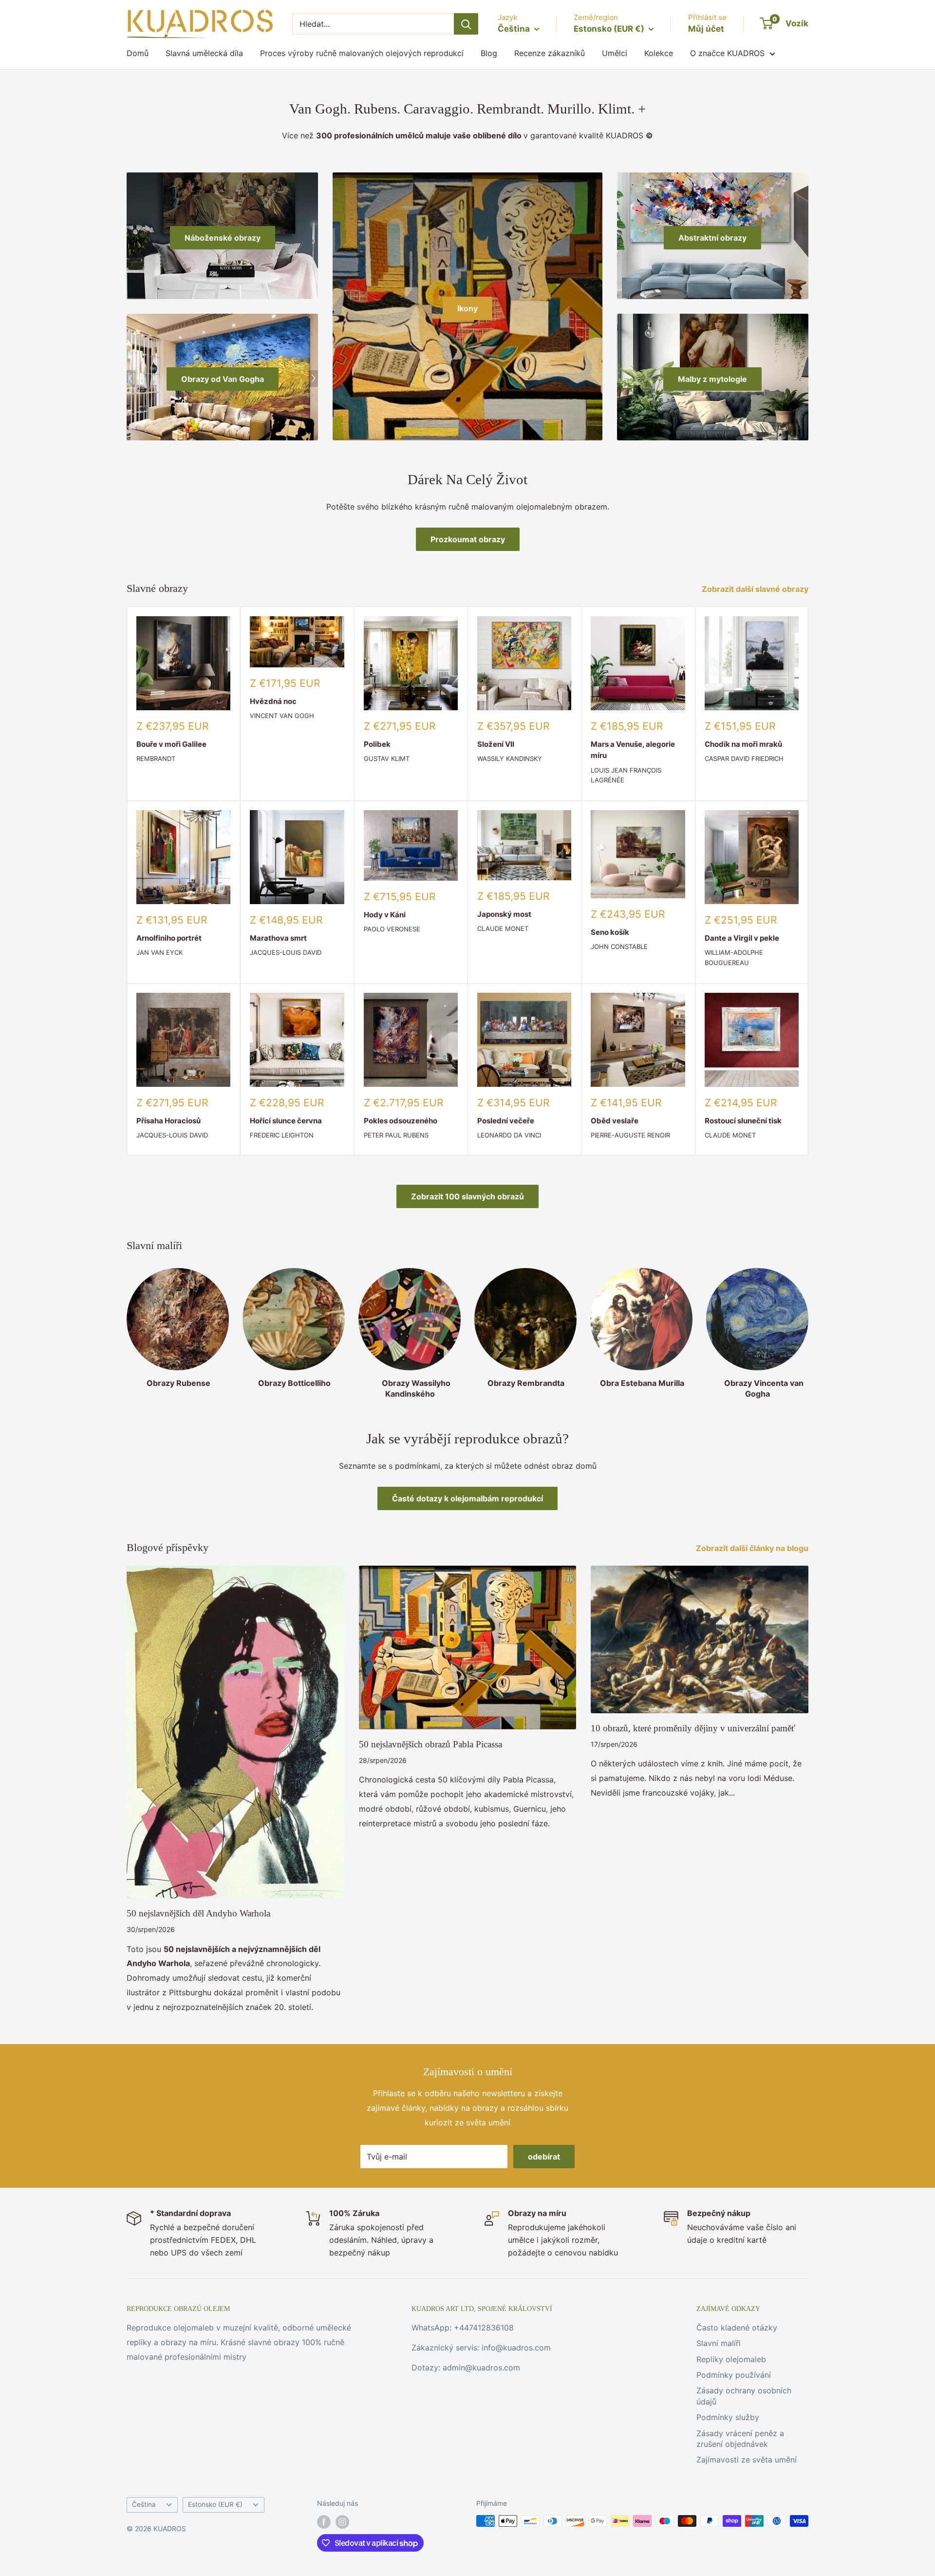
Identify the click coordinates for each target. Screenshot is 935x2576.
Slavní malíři (719, 2343)
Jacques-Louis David (286, 952)
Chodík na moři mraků (743, 744)
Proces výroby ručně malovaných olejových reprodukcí (362, 53)
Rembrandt (156, 758)
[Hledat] (466, 24)
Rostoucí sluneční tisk (743, 1121)
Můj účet (706, 29)
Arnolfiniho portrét (169, 938)
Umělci (615, 53)
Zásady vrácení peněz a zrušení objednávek (740, 2439)
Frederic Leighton (282, 1135)
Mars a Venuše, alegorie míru (633, 750)
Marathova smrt (278, 938)
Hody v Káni (385, 915)
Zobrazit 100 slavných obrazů (467, 1196)
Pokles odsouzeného (401, 1121)
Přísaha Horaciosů (168, 1121)
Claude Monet (503, 928)
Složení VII (496, 744)
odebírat (544, 2157)
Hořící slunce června (286, 1121)
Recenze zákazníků (550, 53)
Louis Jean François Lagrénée (626, 775)
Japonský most (504, 914)
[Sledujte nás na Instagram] (342, 2522)
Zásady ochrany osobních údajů (744, 2396)
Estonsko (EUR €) (215, 2504)
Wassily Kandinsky (510, 758)
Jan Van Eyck (159, 952)
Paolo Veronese (392, 929)
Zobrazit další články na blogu (753, 1548)
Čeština (144, 2504)
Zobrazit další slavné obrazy (756, 589)
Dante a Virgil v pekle (742, 938)
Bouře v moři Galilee (171, 744)
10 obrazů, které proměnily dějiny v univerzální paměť (693, 1728)
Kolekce (659, 53)
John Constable (619, 947)
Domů (138, 53)
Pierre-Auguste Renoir (630, 1135)
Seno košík (610, 932)
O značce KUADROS (727, 53)
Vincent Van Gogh (282, 716)
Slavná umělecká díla (204, 53)
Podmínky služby (728, 2417)
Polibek (377, 744)
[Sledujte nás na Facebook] (324, 2522)
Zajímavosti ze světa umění (747, 2460)
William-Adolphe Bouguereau (734, 957)
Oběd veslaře (615, 1121)
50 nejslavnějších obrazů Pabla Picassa (430, 1744)
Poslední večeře (506, 1121)
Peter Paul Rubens (396, 1135)
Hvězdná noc (273, 701)
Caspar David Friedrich (744, 758)
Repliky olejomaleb (731, 2359)
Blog (489, 53)
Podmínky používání (734, 2375)
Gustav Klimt (387, 758)
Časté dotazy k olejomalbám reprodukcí (467, 1498)
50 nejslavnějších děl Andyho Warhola (198, 1913)
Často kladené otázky (737, 2328)
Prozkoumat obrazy (468, 539)
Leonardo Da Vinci (509, 1135)
